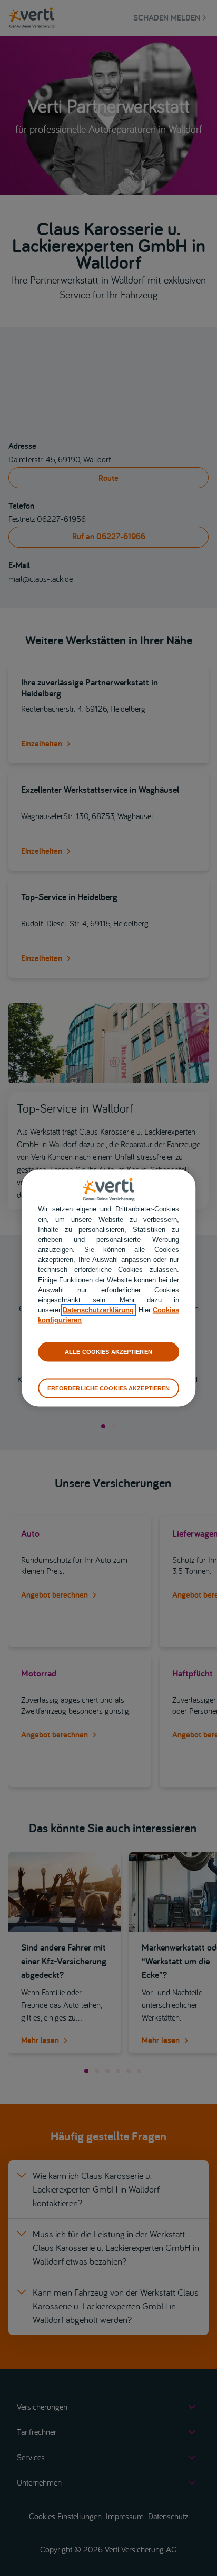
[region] (108, 1288)
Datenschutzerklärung (98, 1310)
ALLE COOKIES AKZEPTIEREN (108, 1351)
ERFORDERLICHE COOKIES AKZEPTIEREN (109, 1388)
